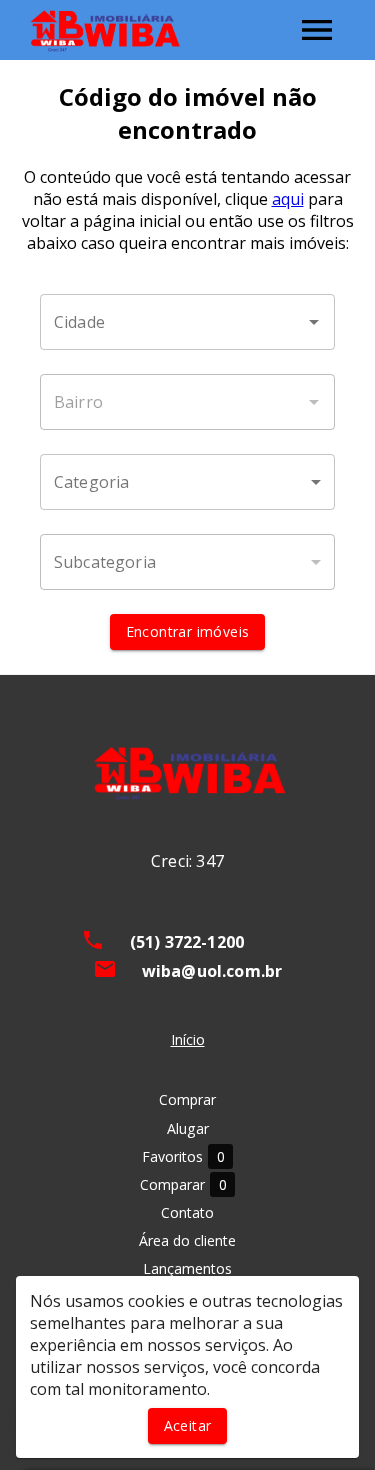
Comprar (187, 1099)
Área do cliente (187, 1240)
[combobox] (187, 322)
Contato (187, 1212)
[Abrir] (314, 322)
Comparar (183, 1185)
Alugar (188, 1128)
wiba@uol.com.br (212, 971)
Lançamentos (187, 1268)
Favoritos (183, 1157)
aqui (288, 199)
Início (188, 1039)
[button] (187, 482)
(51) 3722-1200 (187, 942)
